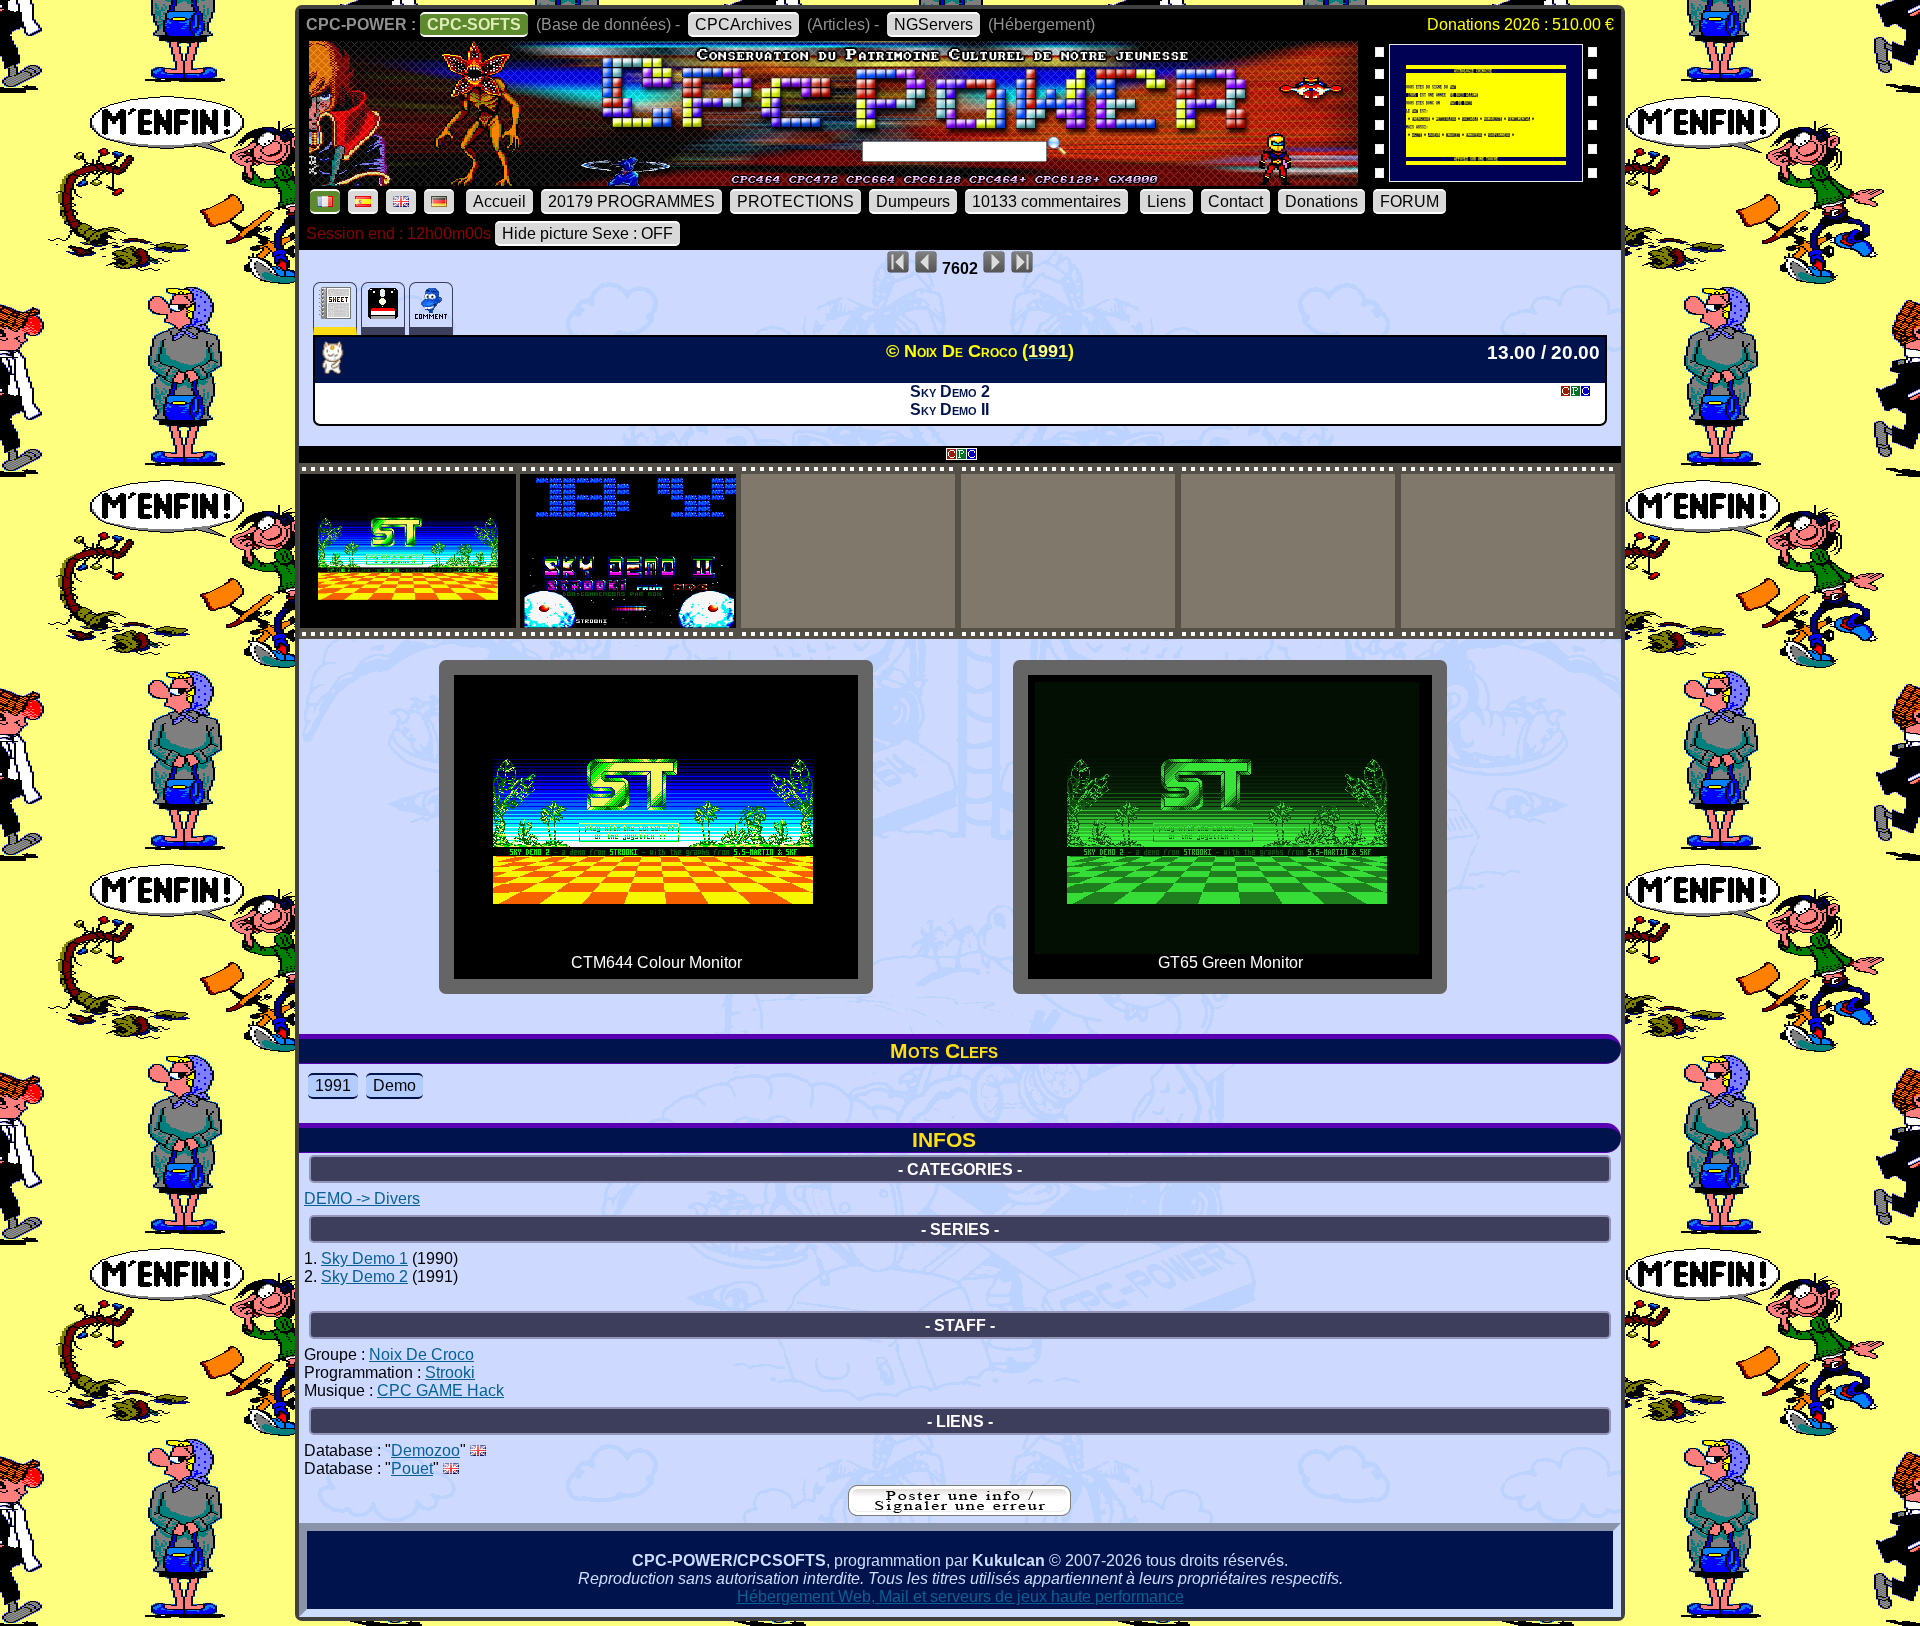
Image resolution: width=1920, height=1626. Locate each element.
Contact (1235, 201)
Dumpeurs (913, 201)
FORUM (1409, 201)
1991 (333, 1085)
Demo (394, 1085)
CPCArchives (743, 24)
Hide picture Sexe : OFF (587, 233)
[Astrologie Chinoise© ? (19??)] (1486, 175)
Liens (1166, 201)
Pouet (412, 1468)
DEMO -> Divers (362, 1198)
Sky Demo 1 (364, 1258)
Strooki (450, 1372)
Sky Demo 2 (364, 1276)
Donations (1321, 201)
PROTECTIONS (795, 201)
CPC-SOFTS (474, 24)
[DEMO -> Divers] (338, 368)
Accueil (499, 201)
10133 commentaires (1046, 201)
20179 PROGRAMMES (631, 201)
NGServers (933, 24)
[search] (1057, 146)
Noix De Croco (421, 1354)
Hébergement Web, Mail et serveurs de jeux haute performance (960, 1596)
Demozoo (425, 1450)
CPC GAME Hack (440, 1390)
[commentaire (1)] (431, 308)
